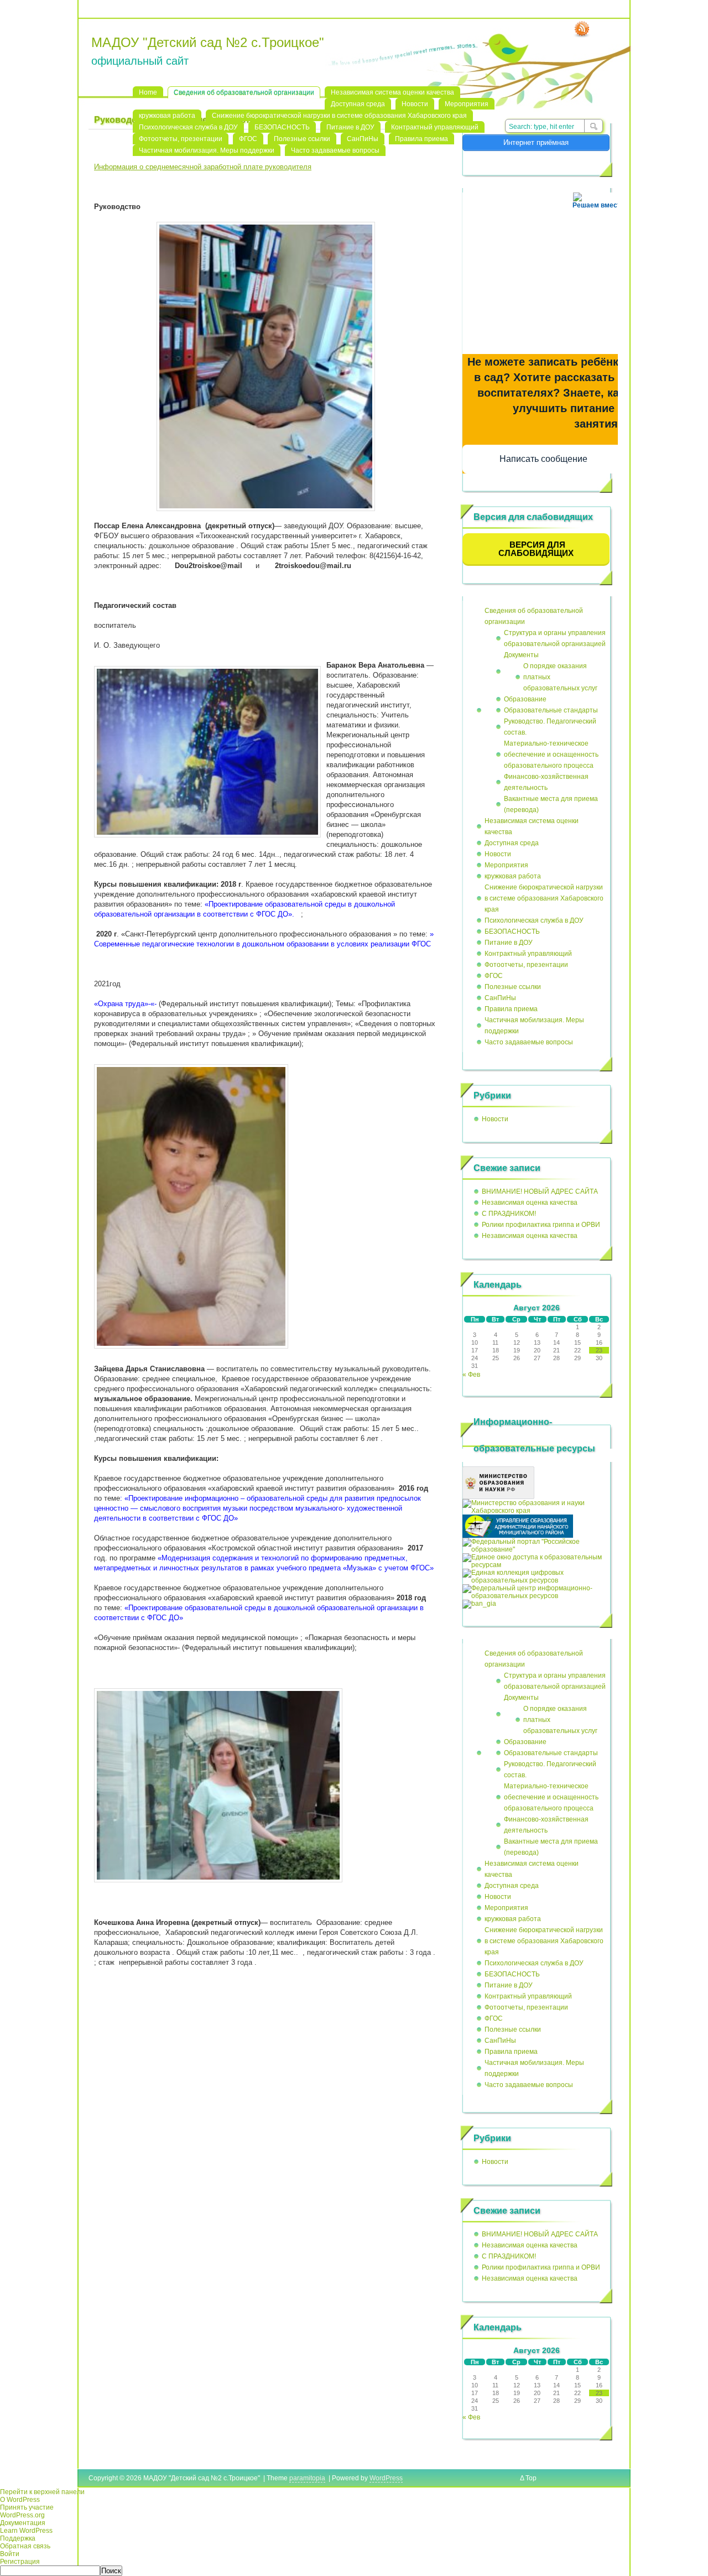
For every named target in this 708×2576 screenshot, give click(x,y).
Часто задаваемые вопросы (335, 150)
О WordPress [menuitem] (20, 2500)
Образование (525, 699)
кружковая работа (167, 116)
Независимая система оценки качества (392, 92)
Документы (521, 655)
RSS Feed (582, 29)
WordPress (386, 2478)
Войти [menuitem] (10, 2554)
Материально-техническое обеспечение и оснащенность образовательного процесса (551, 754)
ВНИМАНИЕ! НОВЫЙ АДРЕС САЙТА (540, 1191)
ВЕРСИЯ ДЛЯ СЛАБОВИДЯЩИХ (536, 549)
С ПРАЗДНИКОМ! (509, 1214)
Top (531, 2478)
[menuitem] (354, 2571)
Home (148, 92)
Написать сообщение (543, 459)
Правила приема (421, 139)
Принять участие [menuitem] (27, 2507)
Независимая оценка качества (530, 1203)
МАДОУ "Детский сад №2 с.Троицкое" (208, 42)
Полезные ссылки (302, 139)
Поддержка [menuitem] (18, 2538)
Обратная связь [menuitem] (25, 2546)
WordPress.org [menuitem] (22, 2515)
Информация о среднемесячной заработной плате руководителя (203, 167)
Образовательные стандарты (551, 710)
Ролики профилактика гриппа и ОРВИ (541, 1225)
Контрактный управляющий (435, 127)
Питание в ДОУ (350, 127)
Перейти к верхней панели (42, 2492)
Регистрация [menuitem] (20, 2562)
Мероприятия (467, 104)
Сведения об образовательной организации (244, 92)
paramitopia (307, 2478)
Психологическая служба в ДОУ (188, 127)
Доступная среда (358, 104)
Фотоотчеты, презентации (181, 139)
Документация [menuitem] (23, 2523)
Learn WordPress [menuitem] (26, 2531)
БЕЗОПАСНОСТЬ (282, 127)
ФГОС (248, 139)
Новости (415, 104)
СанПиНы (363, 139)
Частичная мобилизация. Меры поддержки (207, 150)
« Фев (471, 1375)
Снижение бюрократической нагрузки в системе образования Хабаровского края (339, 116)
